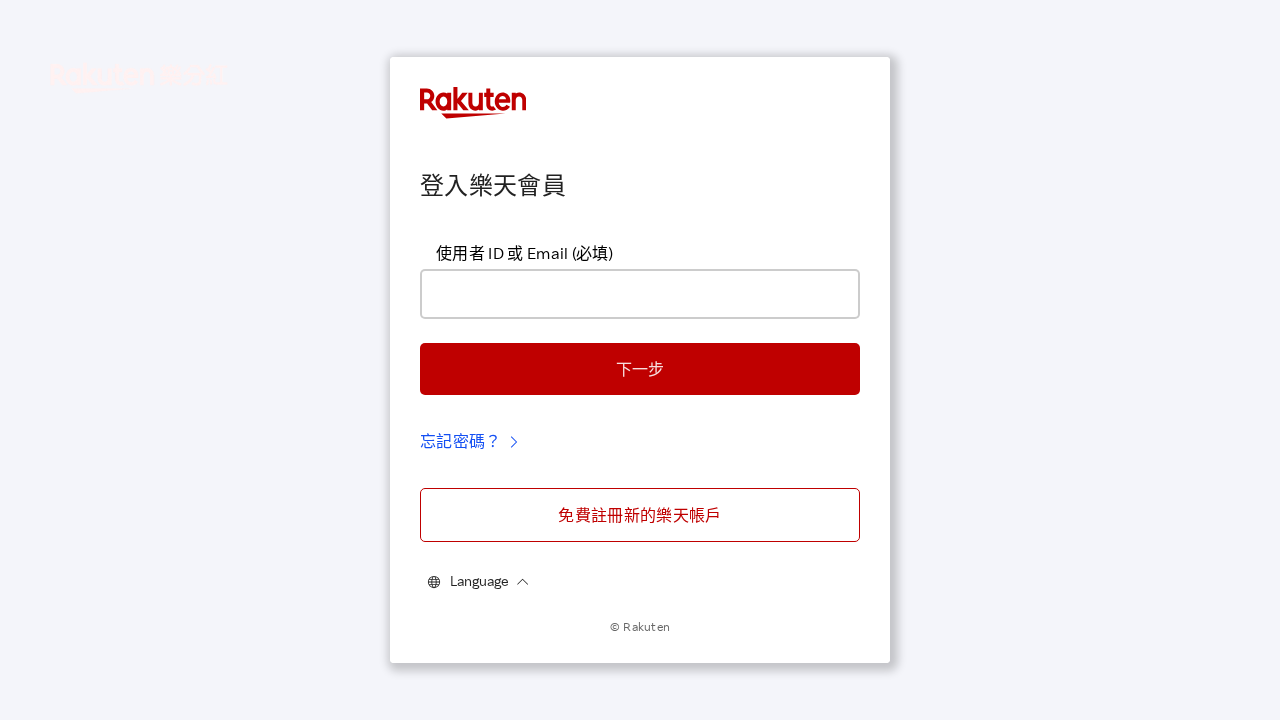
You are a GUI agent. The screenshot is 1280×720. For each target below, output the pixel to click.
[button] (640, 369)
